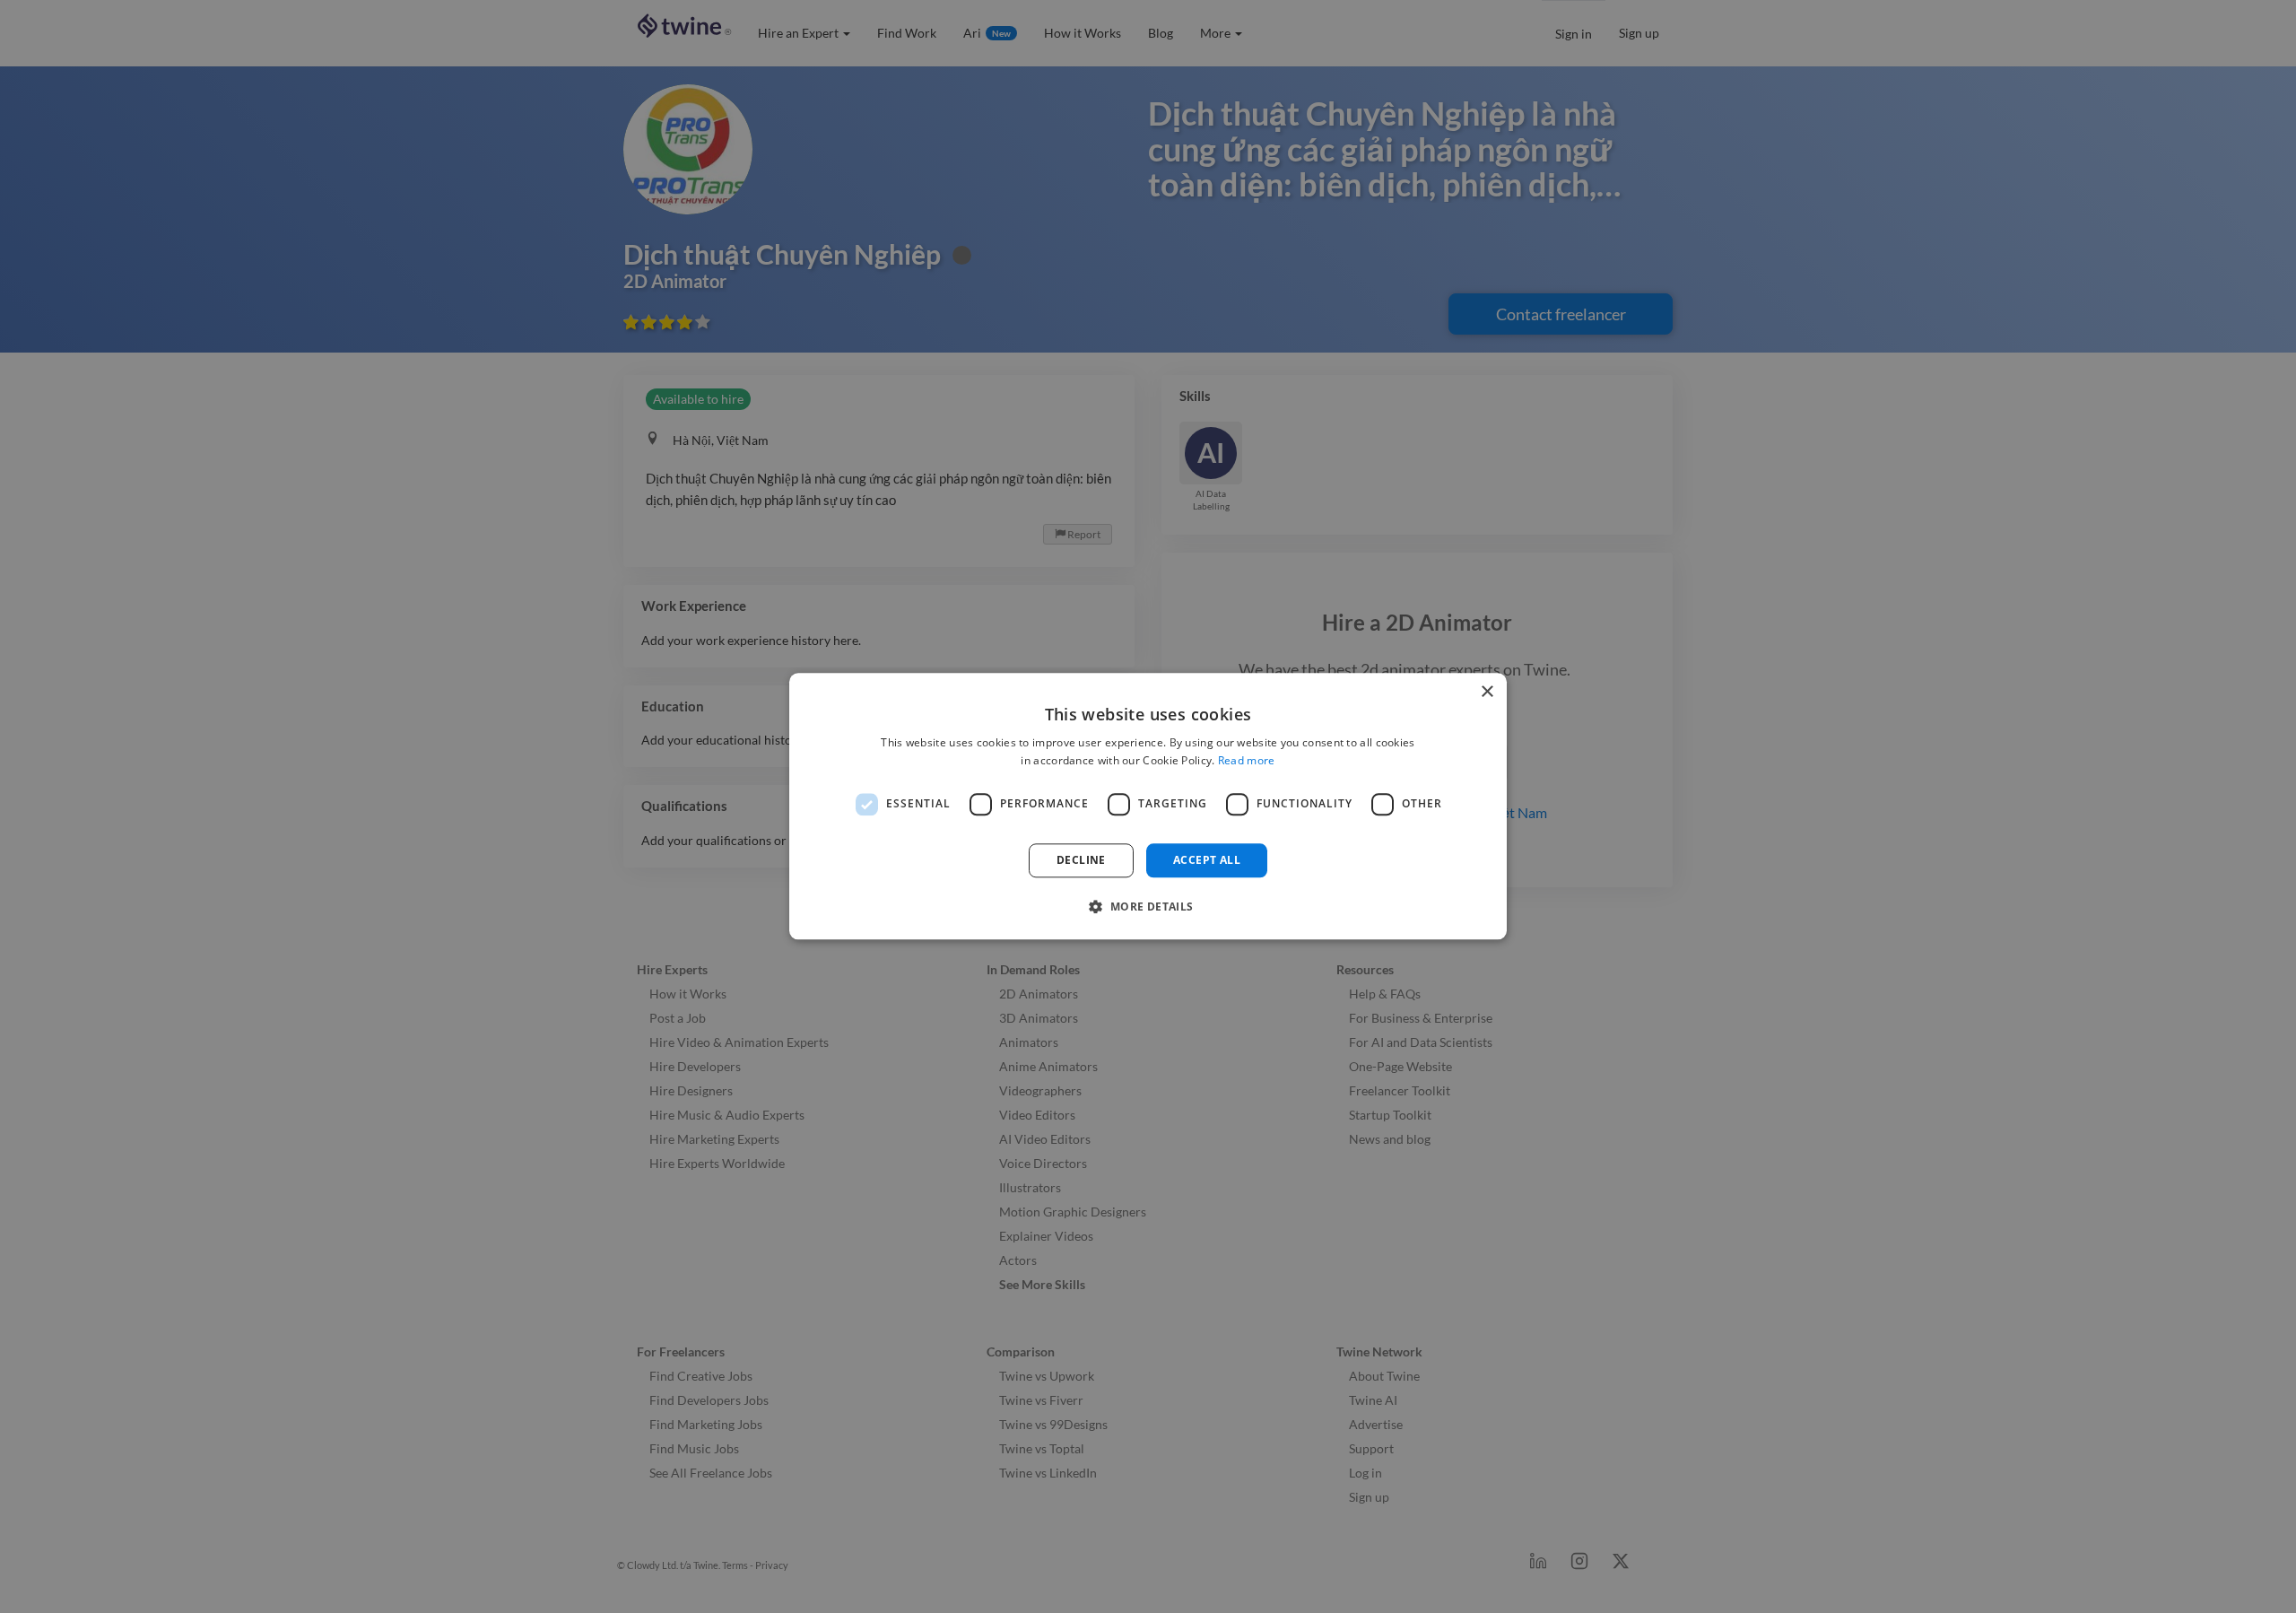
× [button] (1487, 692)
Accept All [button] (1207, 860)
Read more (1247, 761)
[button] (1148, 907)
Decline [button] (1081, 860)
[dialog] (1148, 806)
